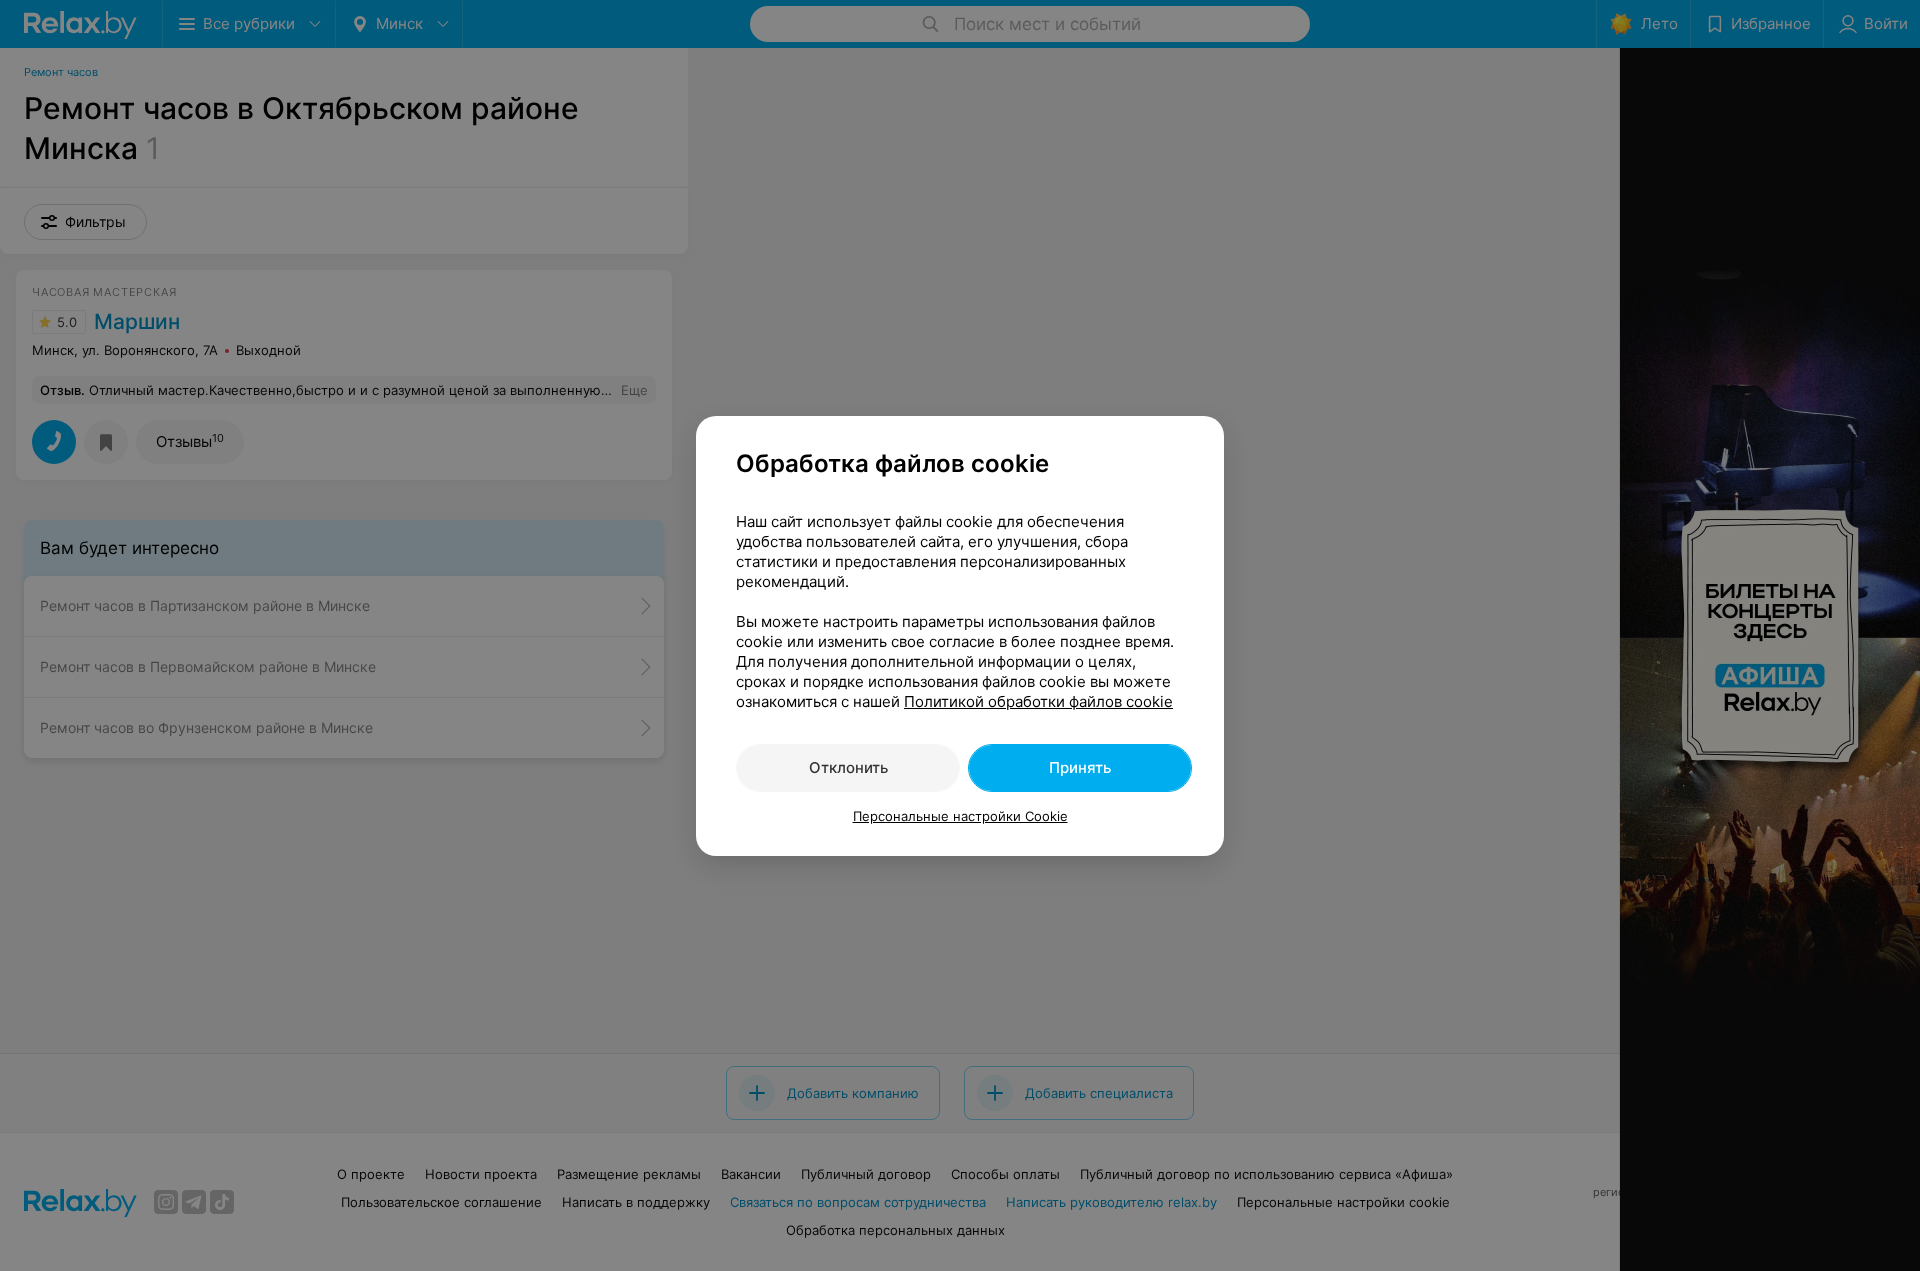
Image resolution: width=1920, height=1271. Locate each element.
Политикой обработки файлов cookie (1038, 701)
